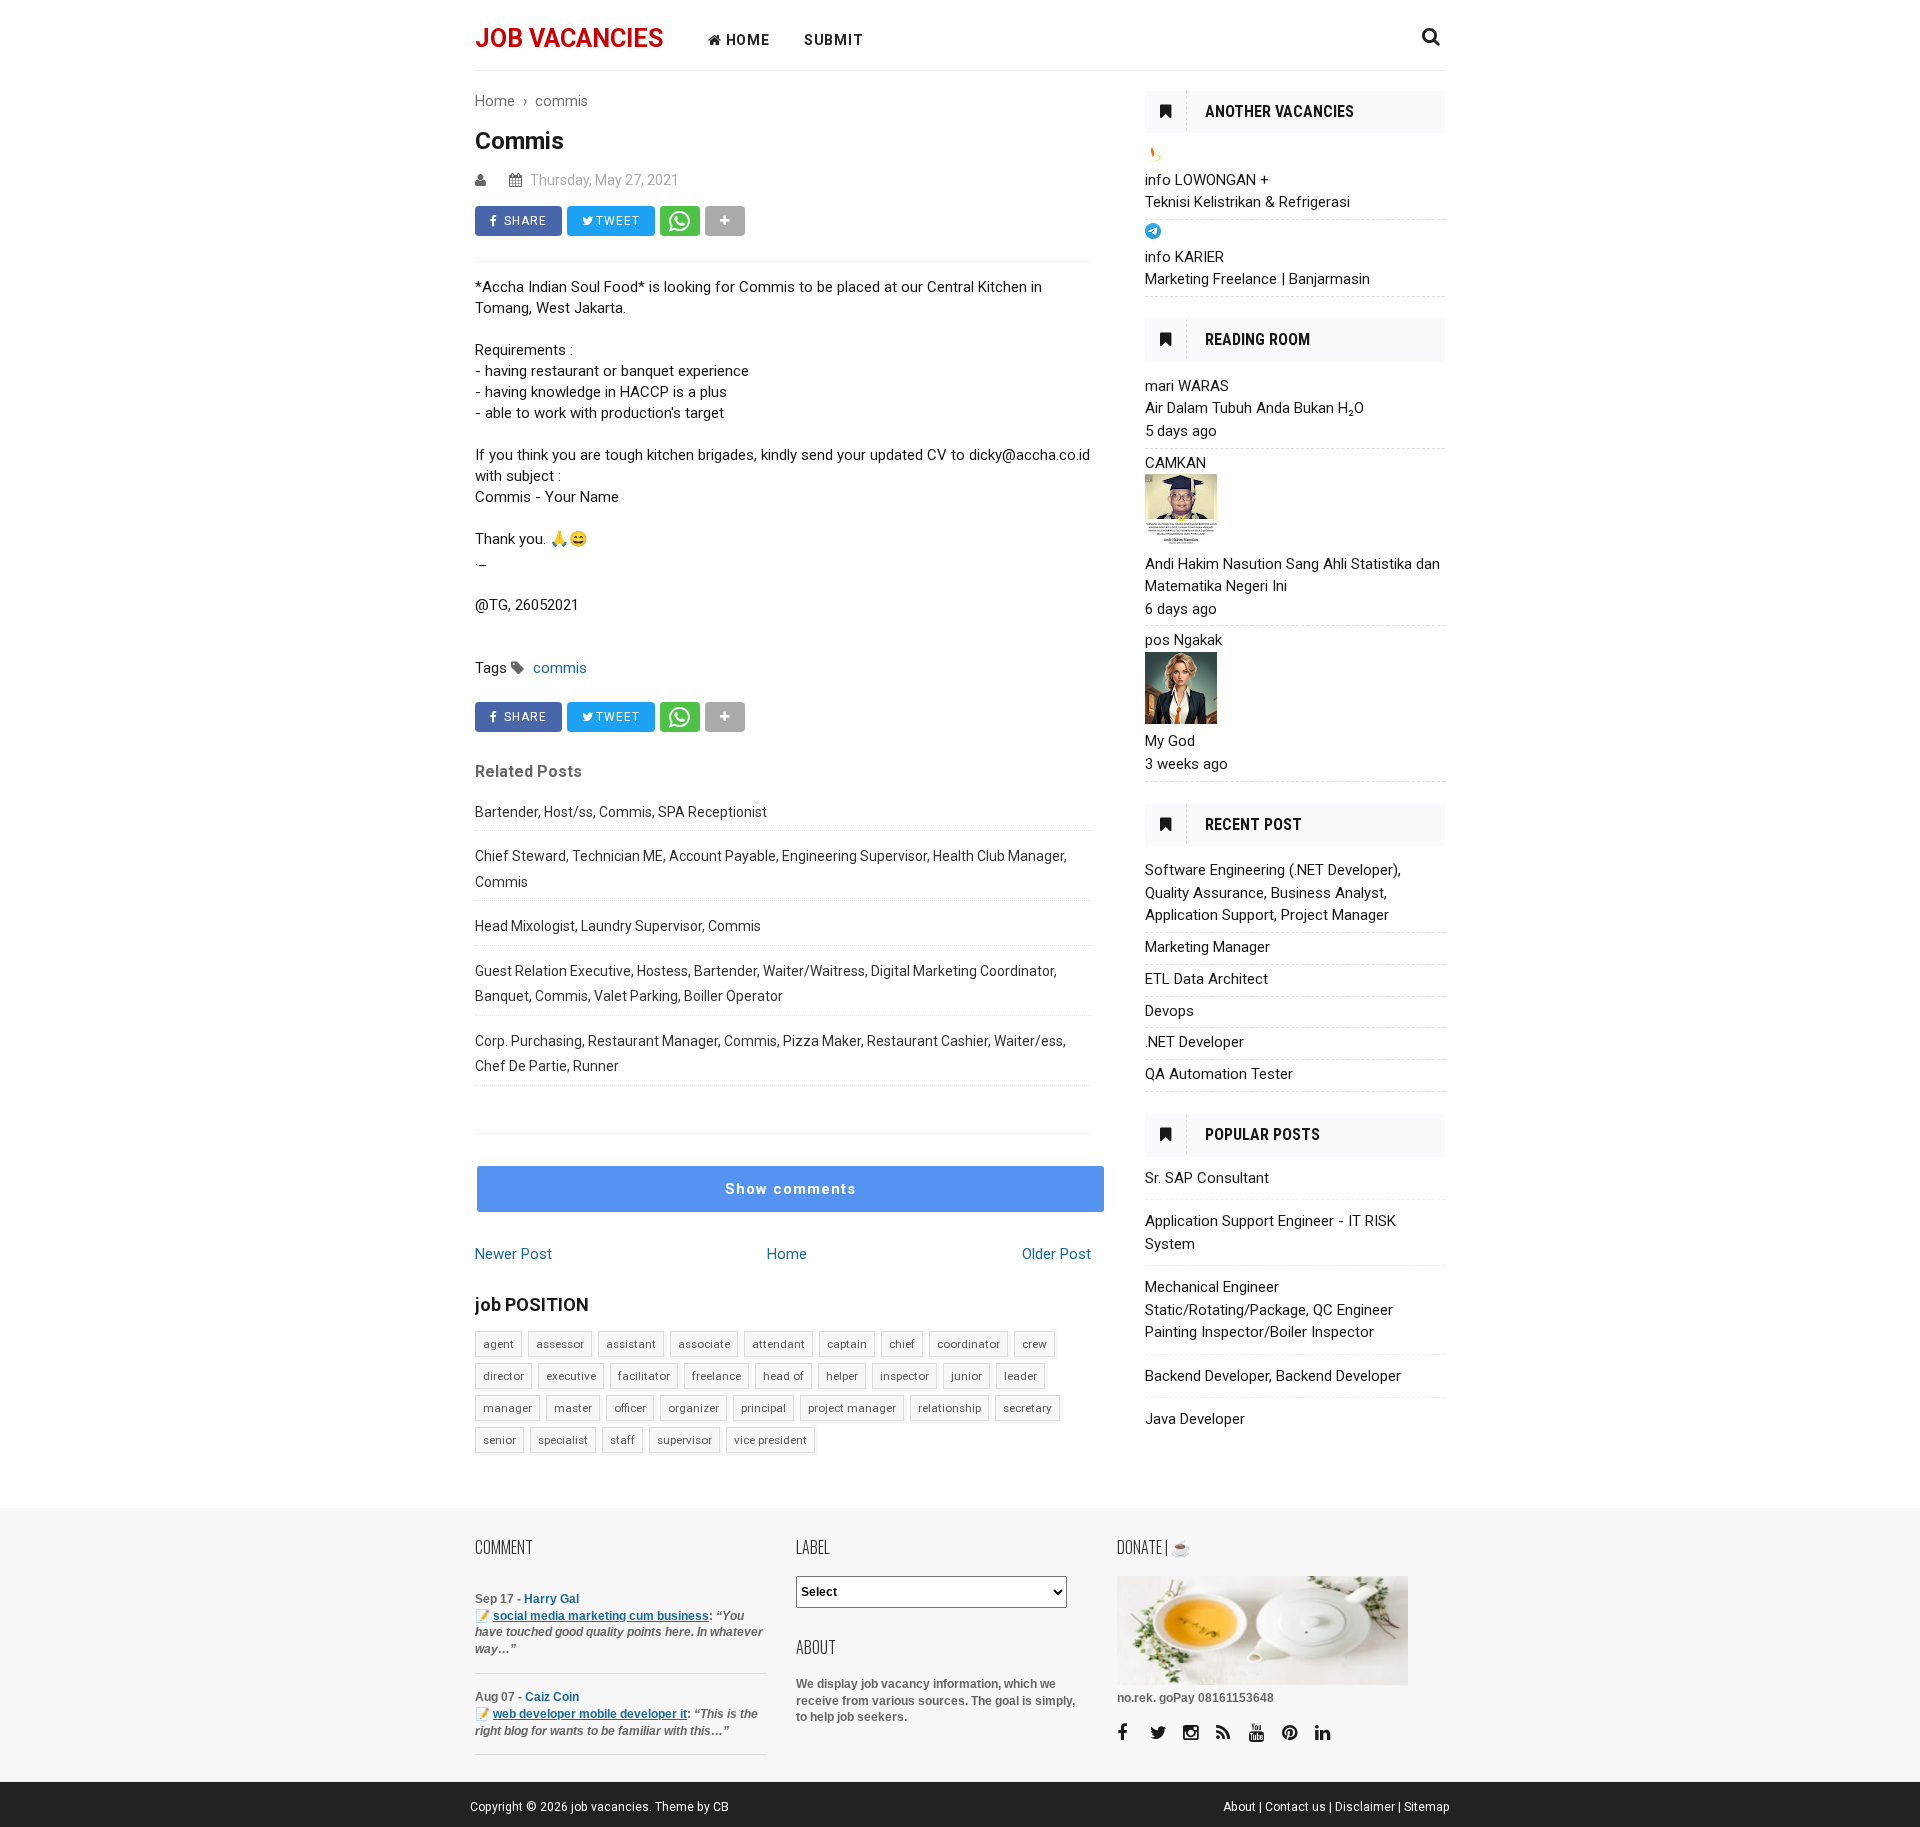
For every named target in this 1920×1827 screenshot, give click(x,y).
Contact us (1295, 1807)
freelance (716, 1376)
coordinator (968, 1344)
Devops (1169, 1011)
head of (783, 1376)
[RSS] (1231, 1733)
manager (507, 1408)
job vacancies (569, 38)
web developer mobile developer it (590, 1714)
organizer (693, 1408)
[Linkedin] (1330, 1733)
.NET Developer (1194, 1042)
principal (763, 1408)
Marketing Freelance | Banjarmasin (1257, 279)
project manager (852, 1408)
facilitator (644, 1376)
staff (622, 1440)
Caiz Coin (552, 1697)
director (503, 1376)
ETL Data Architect (1206, 979)
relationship (949, 1408)
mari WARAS (1187, 386)
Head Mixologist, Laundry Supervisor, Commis (618, 926)
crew (1034, 1344)
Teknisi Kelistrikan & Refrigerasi (1247, 202)
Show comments (790, 1189)
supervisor (684, 1440)
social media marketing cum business (601, 1616)
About (1239, 1807)
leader (1020, 1376)
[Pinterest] (1297, 1733)
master (573, 1408)
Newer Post (513, 1254)
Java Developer (1195, 1419)
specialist (563, 1440)
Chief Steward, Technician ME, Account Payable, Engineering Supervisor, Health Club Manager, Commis (771, 869)
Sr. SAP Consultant (1207, 1178)
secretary (1027, 1408)
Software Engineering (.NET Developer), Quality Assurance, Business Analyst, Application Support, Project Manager (1273, 892)
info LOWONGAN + (1207, 180)
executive (571, 1376)
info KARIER (1184, 257)
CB (721, 1807)
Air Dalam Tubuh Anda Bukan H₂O (1254, 408)
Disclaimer (1365, 1807)
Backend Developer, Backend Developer (1273, 1376)
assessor (560, 1344)
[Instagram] (1198, 1733)
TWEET (616, 221)
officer (630, 1408)
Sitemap (1427, 1807)
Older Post (1056, 1254)
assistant (631, 1344)
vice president (770, 1440)
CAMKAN (1175, 463)
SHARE (523, 221)
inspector (904, 1376)
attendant (778, 1344)
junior (966, 1376)
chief (902, 1344)
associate (704, 1344)
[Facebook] (1132, 1733)
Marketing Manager (1207, 947)
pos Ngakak (1183, 640)
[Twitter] (1165, 1733)
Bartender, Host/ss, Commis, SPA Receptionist (621, 812)
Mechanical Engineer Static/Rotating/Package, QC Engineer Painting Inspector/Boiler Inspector (1269, 1309)
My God (1170, 741)
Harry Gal (551, 1599)
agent (498, 1344)
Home (787, 1254)
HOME (746, 40)
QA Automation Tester (1219, 1074)
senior (499, 1440)
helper (842, 1376)
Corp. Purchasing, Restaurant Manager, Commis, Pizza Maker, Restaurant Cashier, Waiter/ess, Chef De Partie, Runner (770, 1054)
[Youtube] (1264, 1733)
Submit (834, 40)
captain (847, 1344)
